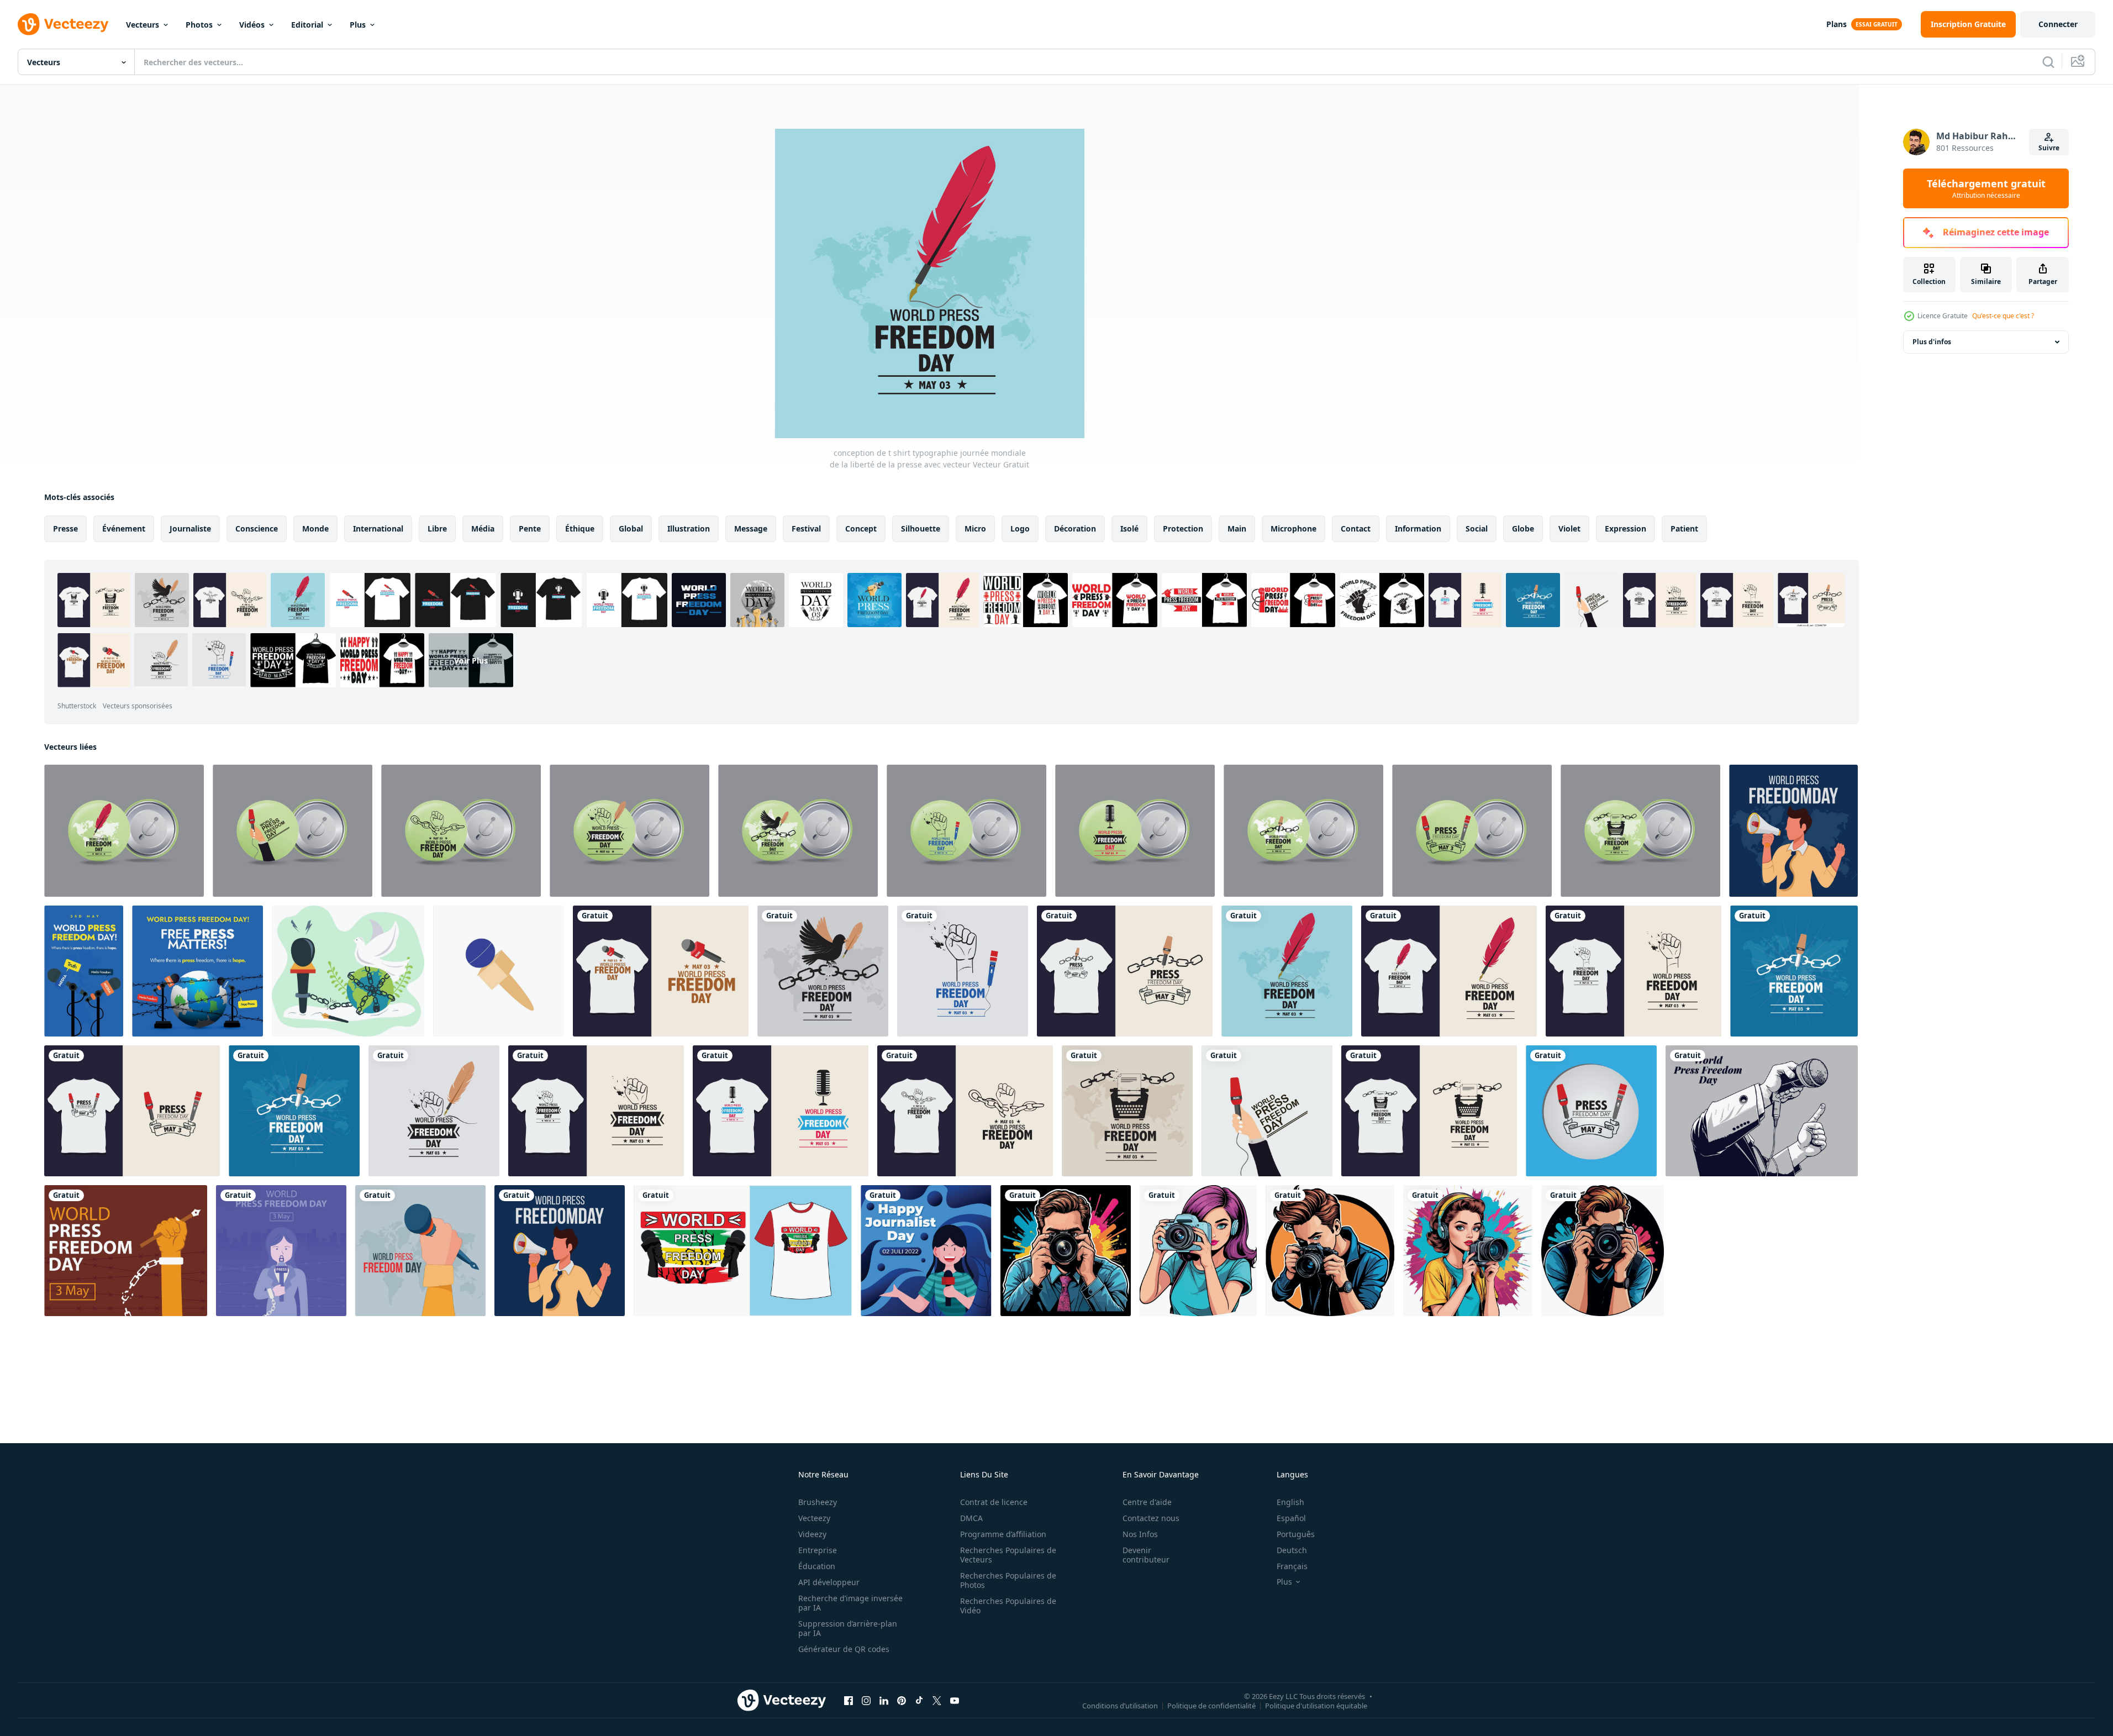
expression (1625, 528)
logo (1020, 528)
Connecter (2058, 24)
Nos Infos (1140, 1534)
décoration (1075, 528)
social (1477, 528)
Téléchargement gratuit (1986, 188)
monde (315, 528)
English (1290, 1502)
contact (1356, 528)
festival (806, 528)
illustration (689, 528)
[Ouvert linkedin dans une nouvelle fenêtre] (884, 1700)
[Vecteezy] (63, 24)
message (751, 528)
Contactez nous (1151, 1518)
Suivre (2049, 148)
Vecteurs (143, 25)
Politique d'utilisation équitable (1316, 1705)
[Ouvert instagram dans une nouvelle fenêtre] (866, 1700)
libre (437, 528)
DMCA (971, 1518)
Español (1291, 1518)
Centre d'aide (1147, 1502)
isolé (1129, 528)
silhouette (921, 528)
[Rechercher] (2048, 62)
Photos (199, 25)
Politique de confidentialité (1211, 1705)
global (631, 528)
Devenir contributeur (1146, 1555)
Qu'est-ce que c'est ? (2003, 316)
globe (1523, 528)
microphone (1293, 528)
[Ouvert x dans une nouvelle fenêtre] (937, 1700)
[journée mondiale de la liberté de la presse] (124, 831)
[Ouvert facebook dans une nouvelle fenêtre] (849, 1700)
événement (124, 528)
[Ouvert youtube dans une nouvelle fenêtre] (955, 1700)
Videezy (812, 1534)
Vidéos (252, 25)
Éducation (817, 1566)
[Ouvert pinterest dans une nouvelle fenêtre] (902, 1700)
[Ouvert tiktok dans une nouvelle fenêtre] (919, 1700)
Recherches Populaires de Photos (1008, 1580)
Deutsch (1292, 1550)
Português (1296, 1534)
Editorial (307, 25)
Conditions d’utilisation (1120, 1705)
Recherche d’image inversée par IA (850, 1603)
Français (1292, 1566)
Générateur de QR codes (844, 1649)
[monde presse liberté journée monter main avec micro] (1762, 1111)
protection (1183, 528)
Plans (1837, 24)
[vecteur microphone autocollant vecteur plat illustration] (499, 971)
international (378, 528)
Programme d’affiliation (1003, 1534)
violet (1569, 528)
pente (530, 528)
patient (1684, 528)
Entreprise (818, 1550)
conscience (257, 528)
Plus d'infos (1932, 342)
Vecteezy (814, 1518)
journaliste (190, 528)
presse (65, 528)
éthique (580, 528)
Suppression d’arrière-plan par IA (848, 1628)
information (1418, 528)
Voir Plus (471, 660)
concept (861, 528)
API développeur (829, 1582)
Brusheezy (818, 1502)
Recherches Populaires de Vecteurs (1008, 1555)
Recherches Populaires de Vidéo (1008, 1606)
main (1237, 528)
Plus (358, 25)
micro (975, 528)
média (483, 528)
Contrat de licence (994, 1502)
